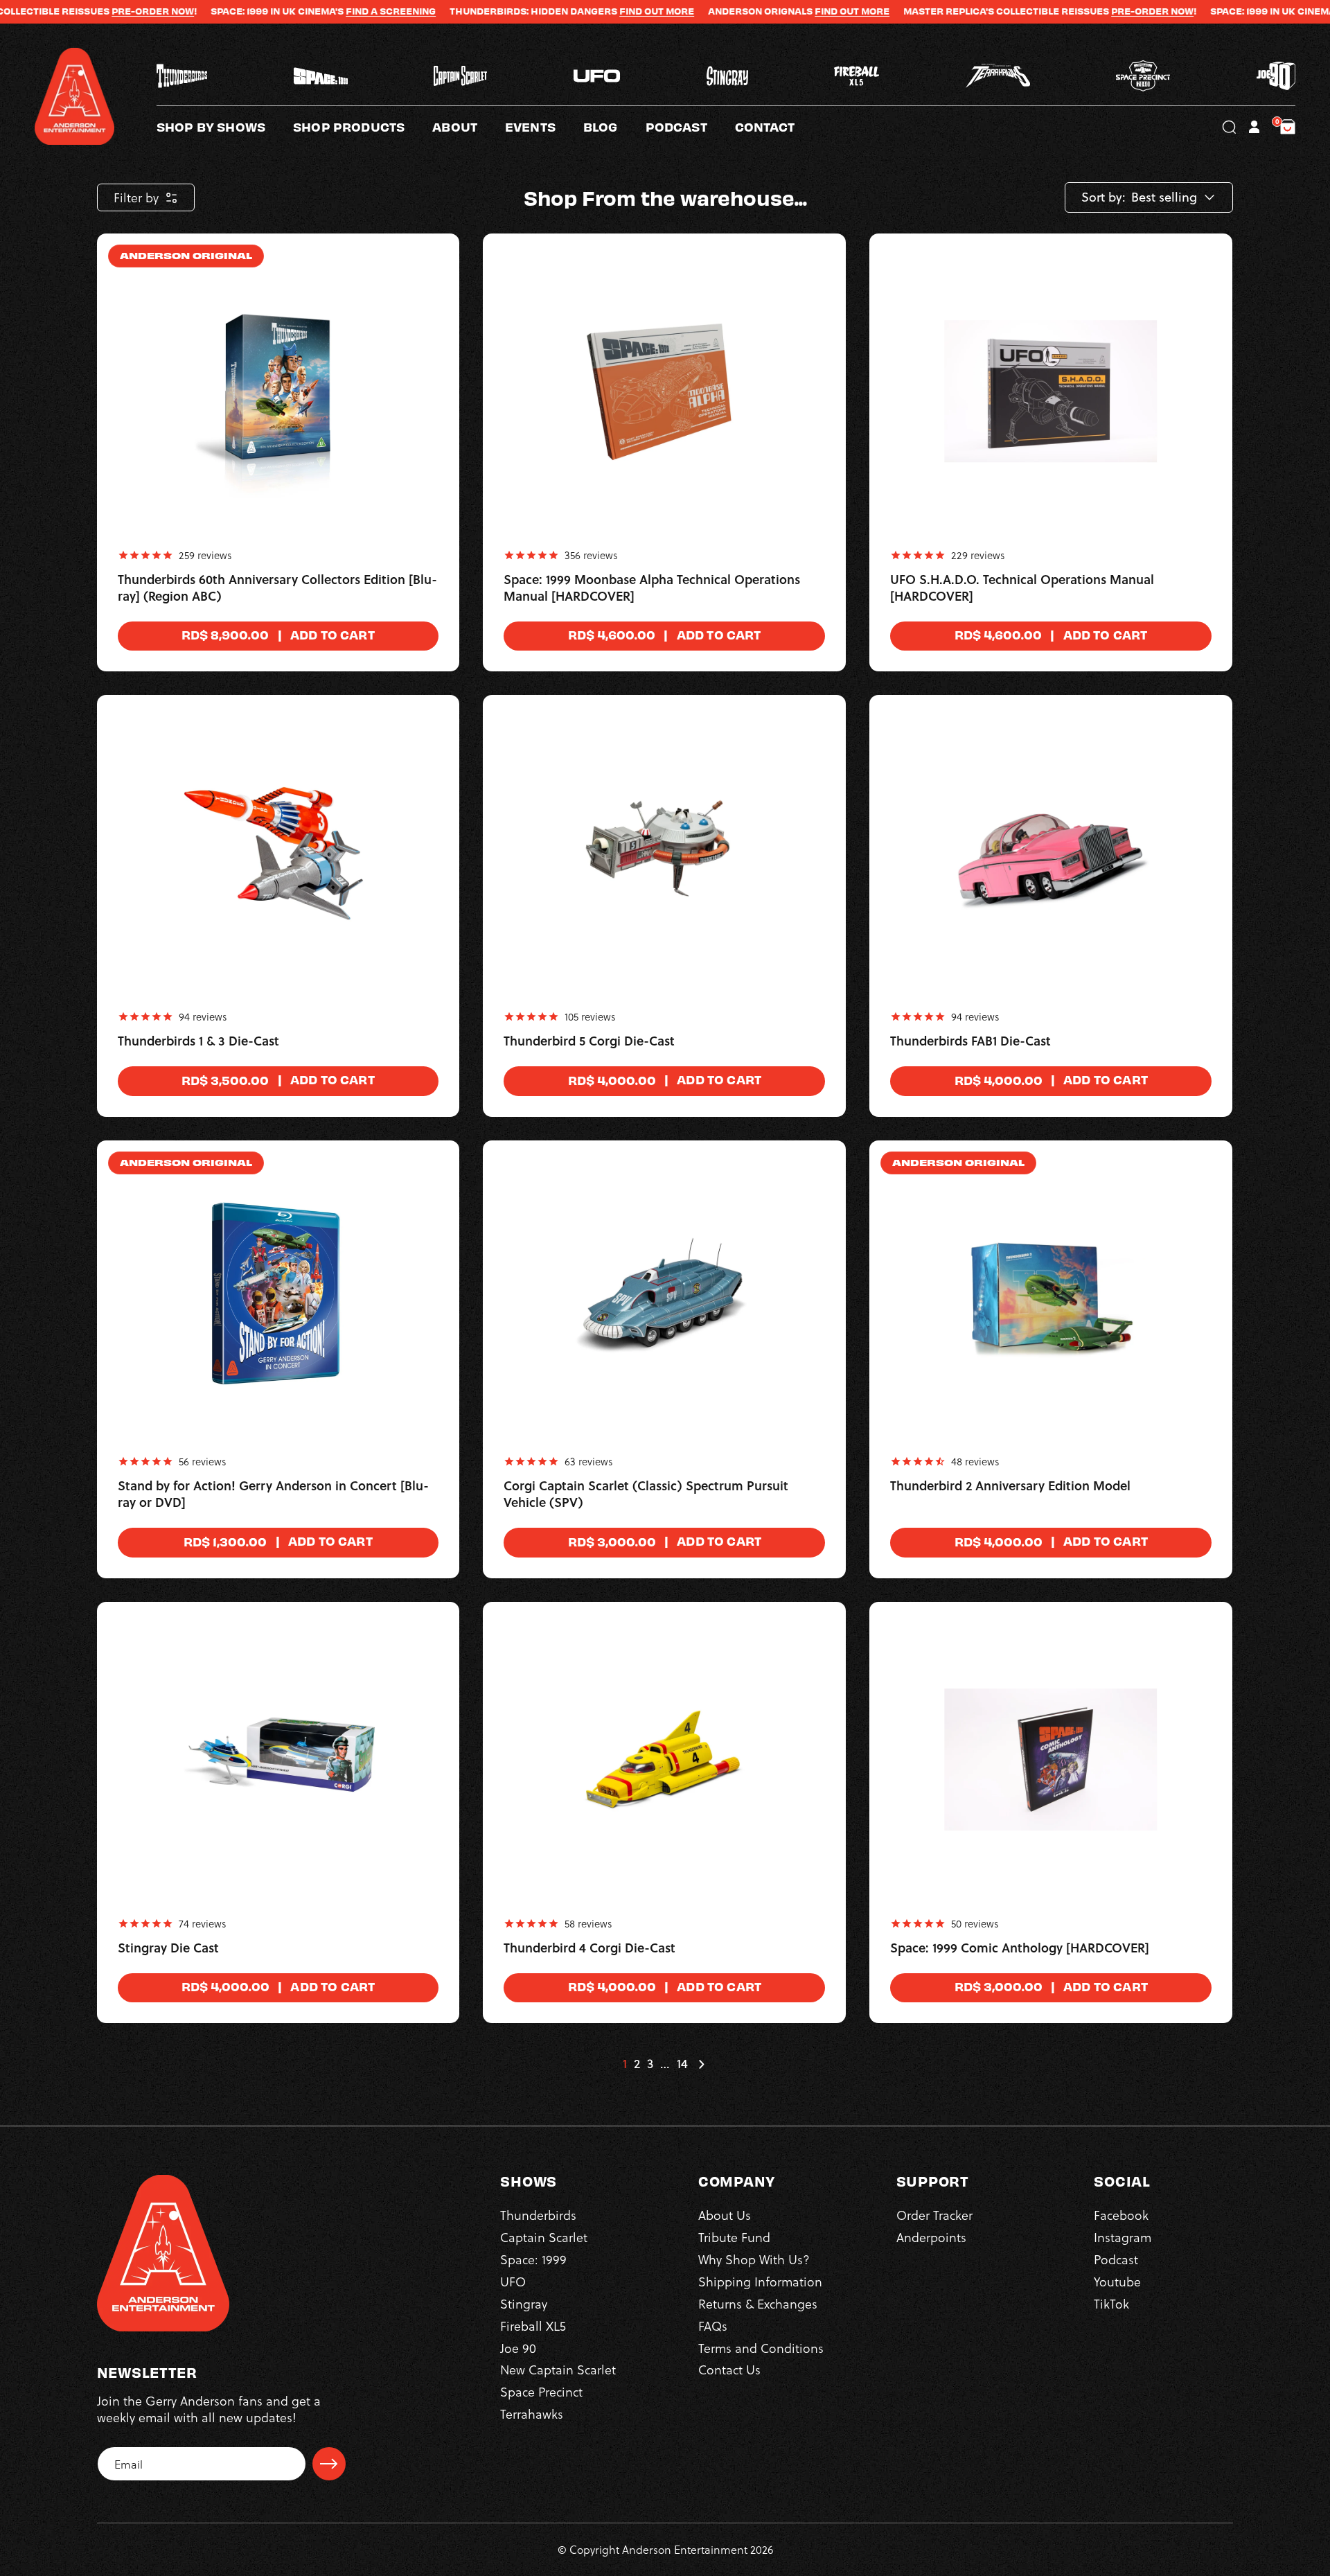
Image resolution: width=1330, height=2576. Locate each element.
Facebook (1121, 2215)
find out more (763, 11)
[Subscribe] (329, 2464)
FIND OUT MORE (567, 11)
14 (682, 2064)
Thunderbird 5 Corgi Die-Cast (589, 1041)
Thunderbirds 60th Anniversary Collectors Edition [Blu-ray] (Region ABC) (277, 588)
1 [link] (625, 2064)
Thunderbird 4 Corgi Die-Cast (589, 1948)
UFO (513, 2281)
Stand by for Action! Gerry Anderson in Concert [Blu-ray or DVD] (273, 1494)
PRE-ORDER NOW (63, 11)
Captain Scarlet (544, 2237)
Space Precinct (541, 2391)
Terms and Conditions (761, 2348)
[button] (469, 127)
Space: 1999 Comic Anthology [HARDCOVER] (1020, 1948)
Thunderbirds (538, 2215)
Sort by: (1103, 197)
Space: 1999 (533, 2259)
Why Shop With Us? (754, 2259)
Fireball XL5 (533, 2326)
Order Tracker (934, 2215)
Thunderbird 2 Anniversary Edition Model (1010, 1486)
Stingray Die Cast (168, 1948)
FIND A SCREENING (301, 11)
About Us (725, 2215)
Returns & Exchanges (758, 2303)
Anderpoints (931, 2237)
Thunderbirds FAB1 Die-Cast (970, 1041)
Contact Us (729, 2369)
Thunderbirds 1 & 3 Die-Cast (198, 1041)
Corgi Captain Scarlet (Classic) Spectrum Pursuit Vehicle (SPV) (646, 1494)
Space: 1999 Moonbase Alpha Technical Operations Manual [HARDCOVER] (652, 588)
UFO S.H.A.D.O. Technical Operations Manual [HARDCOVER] (1022, 588)
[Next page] (701, 2064)
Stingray (524, 2303)
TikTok (1111, 2303)
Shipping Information (760, 2281)
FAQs (713, 2326)
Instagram (1123, 2237)
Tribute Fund (734, 2237)
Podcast (1116, 2259)
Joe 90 (518, 2348)
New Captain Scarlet (558, 2369)
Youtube (1117, 2281)
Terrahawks (532, 2414)
